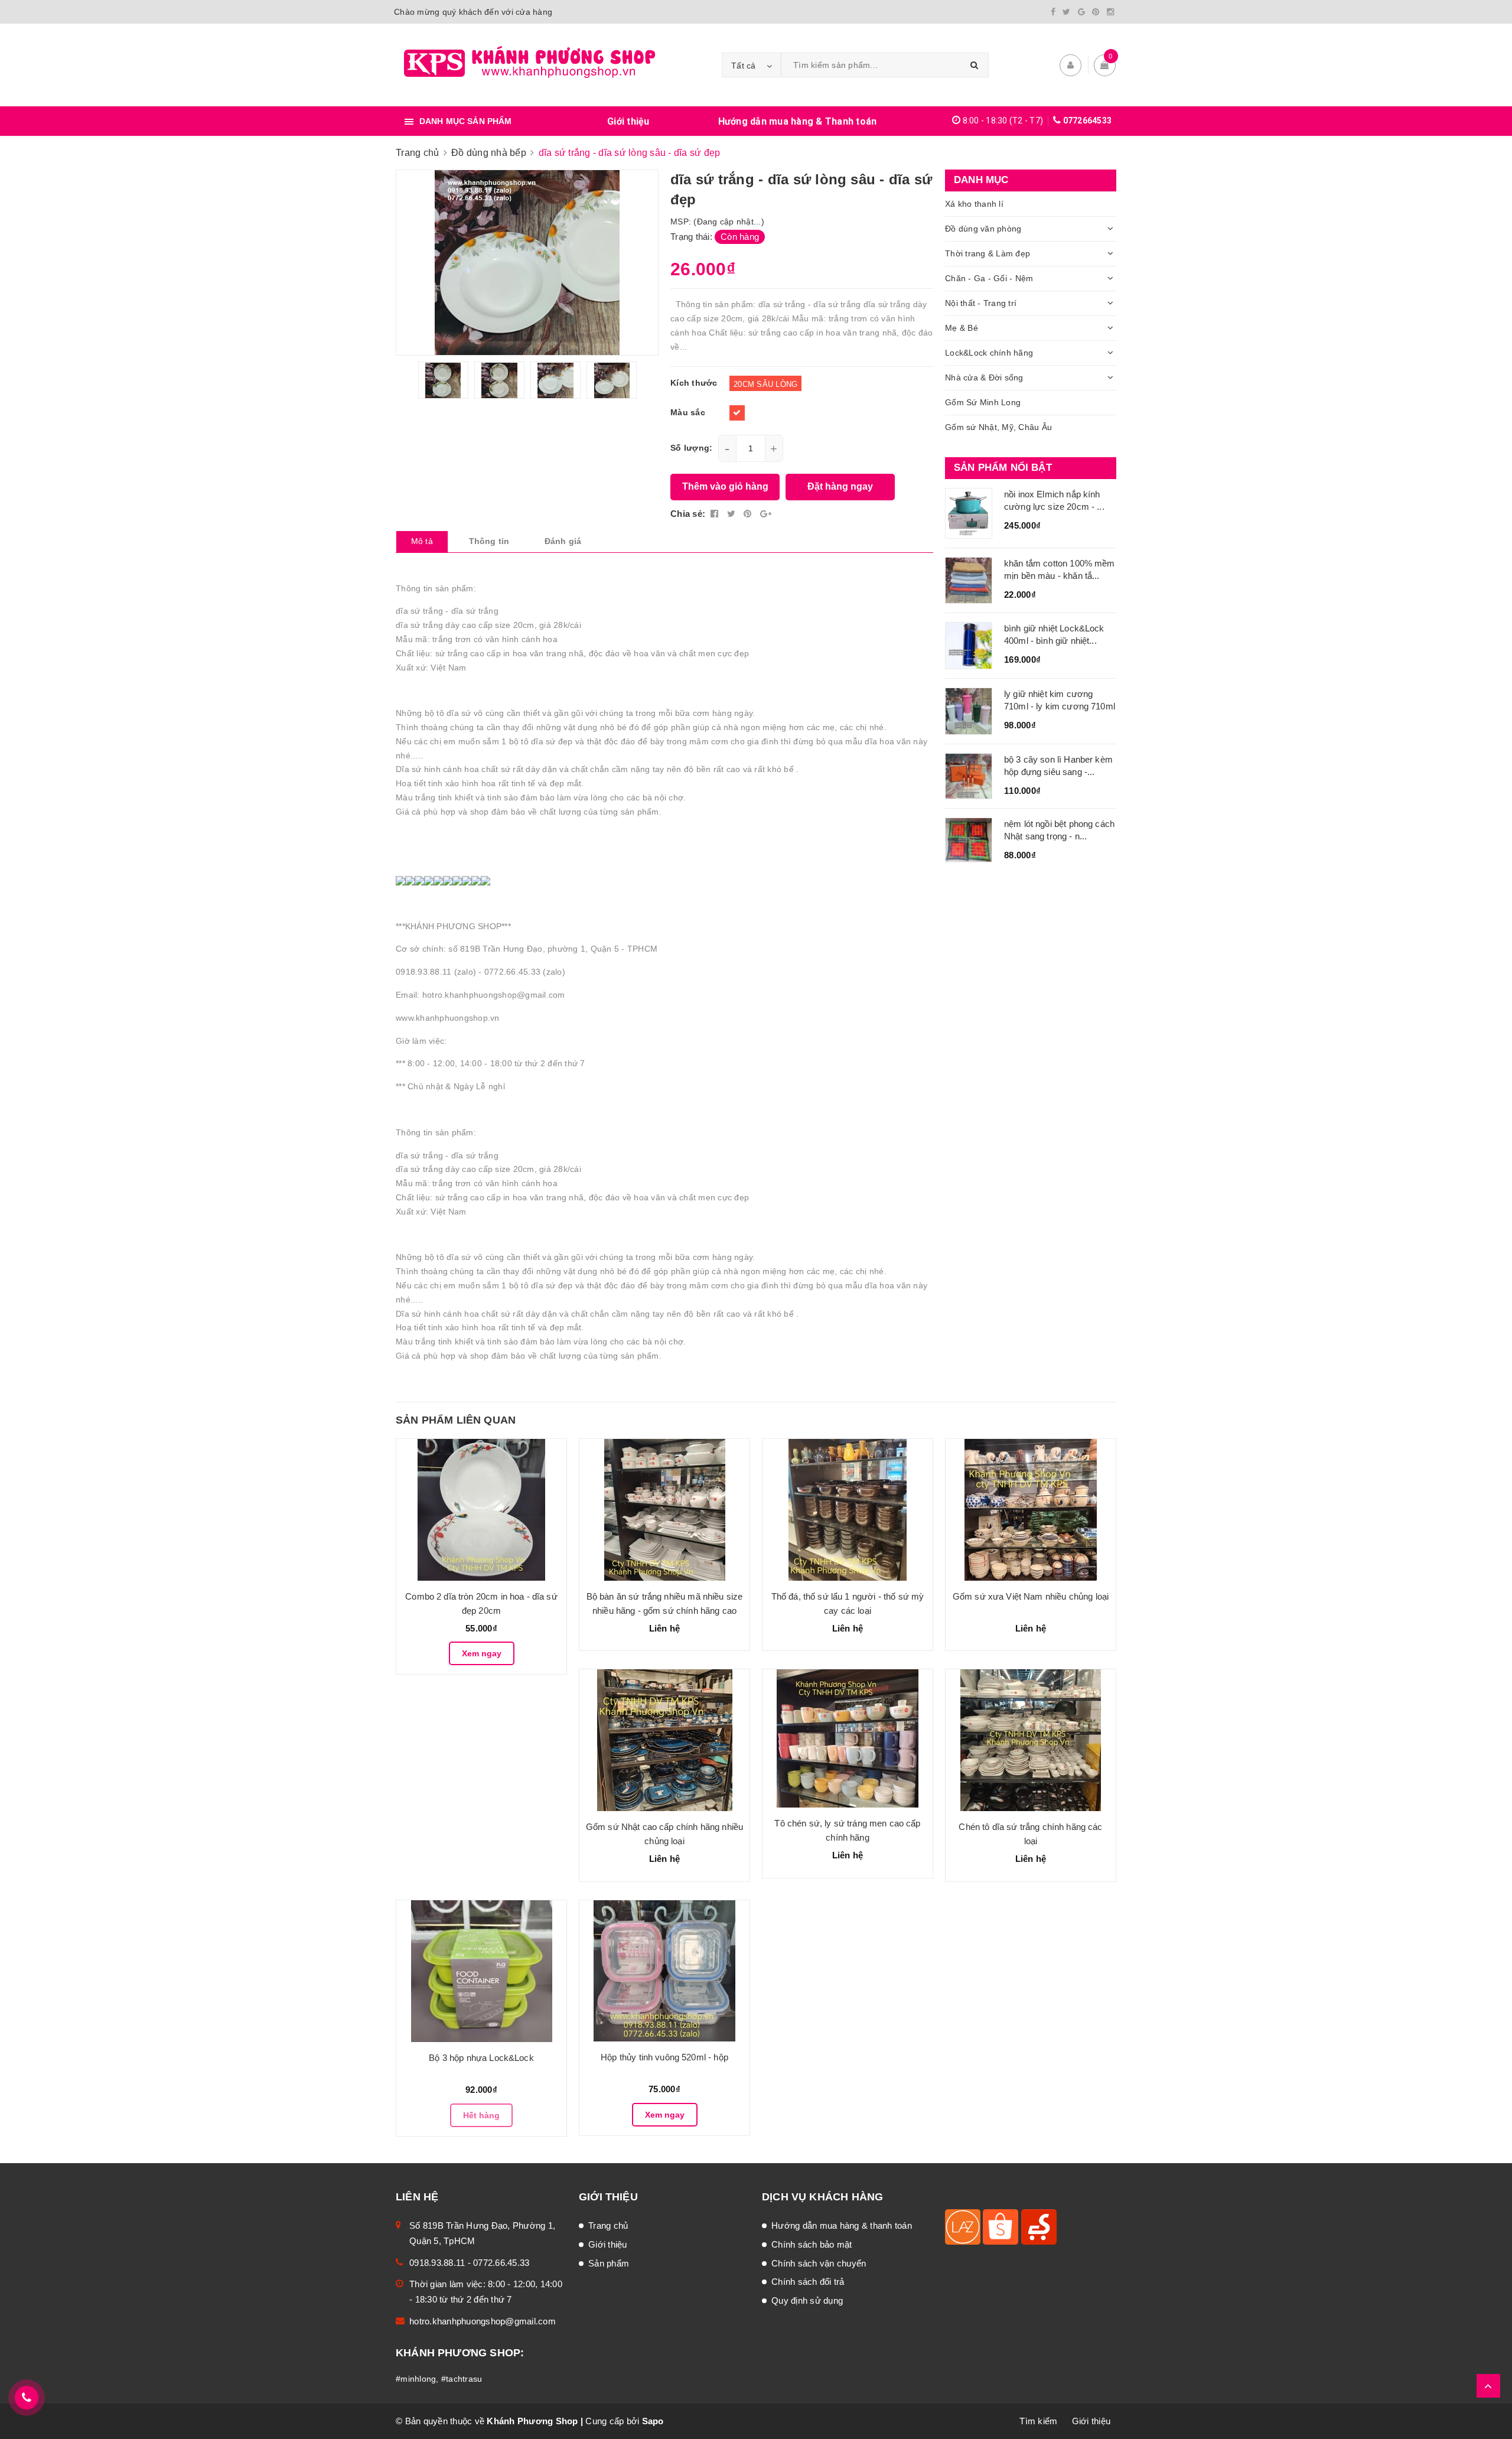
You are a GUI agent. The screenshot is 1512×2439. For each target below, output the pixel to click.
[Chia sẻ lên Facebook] (716, 514)
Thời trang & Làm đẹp (988, 253)
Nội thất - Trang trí (981, 303)
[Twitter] (1066, 12)
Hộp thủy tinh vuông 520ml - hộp (664, 2057)
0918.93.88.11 (437, 2263)
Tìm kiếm (1038, 2421)
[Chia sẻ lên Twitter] (733, 514)
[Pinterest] (1096, 12)
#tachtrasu (462, 2379)
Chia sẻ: (688, 514)
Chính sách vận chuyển (819, 2263)
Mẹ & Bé (962, 328)
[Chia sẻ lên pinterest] (749, 514)
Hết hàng (481, 2115)
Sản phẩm (609, 2263)
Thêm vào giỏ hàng (725, 486)
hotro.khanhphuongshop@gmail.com (483, 2321)
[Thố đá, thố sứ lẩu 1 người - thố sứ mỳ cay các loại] (848, 1510)
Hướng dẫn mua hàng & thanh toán (842, 2225)
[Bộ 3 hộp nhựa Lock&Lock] (481, 1971)
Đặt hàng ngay (840, 486)
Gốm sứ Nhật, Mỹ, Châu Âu (998, 427)
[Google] (1081, 12)
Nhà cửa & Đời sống (984, 377)
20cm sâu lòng (765, 384)
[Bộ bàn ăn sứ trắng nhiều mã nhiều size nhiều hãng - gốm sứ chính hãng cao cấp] (664, 1510)
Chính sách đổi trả (808, 2282)
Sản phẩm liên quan (456, 1420)
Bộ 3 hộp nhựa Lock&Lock (481, 2058)
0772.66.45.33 (501, 2263)
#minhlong (416, 2379)
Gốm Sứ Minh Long (983, 402)
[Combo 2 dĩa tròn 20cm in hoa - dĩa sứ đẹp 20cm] (481, 1510)
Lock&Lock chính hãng (989, 353)
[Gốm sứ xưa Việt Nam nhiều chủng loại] (1031, 1510)
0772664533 (1088, 121)
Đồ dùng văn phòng (983, 229)
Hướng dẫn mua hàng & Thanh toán (798, 121)
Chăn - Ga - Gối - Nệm (989, 278)
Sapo (653, 2421)
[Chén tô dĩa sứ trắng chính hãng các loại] (1031, 1740)
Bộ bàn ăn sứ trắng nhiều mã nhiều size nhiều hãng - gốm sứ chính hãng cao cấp (665, 1611)
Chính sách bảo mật (812, 2244)
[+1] (766, 514)
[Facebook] (1053, 12)
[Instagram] (1110, 12)
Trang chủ (608, 2225)
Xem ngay (482, 1653)
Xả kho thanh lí (974, 204)
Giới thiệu (628, 121)
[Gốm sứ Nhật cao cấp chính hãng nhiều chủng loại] (664, 1740)
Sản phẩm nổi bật (1003, 468)
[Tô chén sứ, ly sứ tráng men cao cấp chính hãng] (848, 1738)
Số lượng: (691, 448)
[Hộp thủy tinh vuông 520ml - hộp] (664, 1971)
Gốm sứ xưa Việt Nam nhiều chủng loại (1031, 1596)
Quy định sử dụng (807, 2300)
